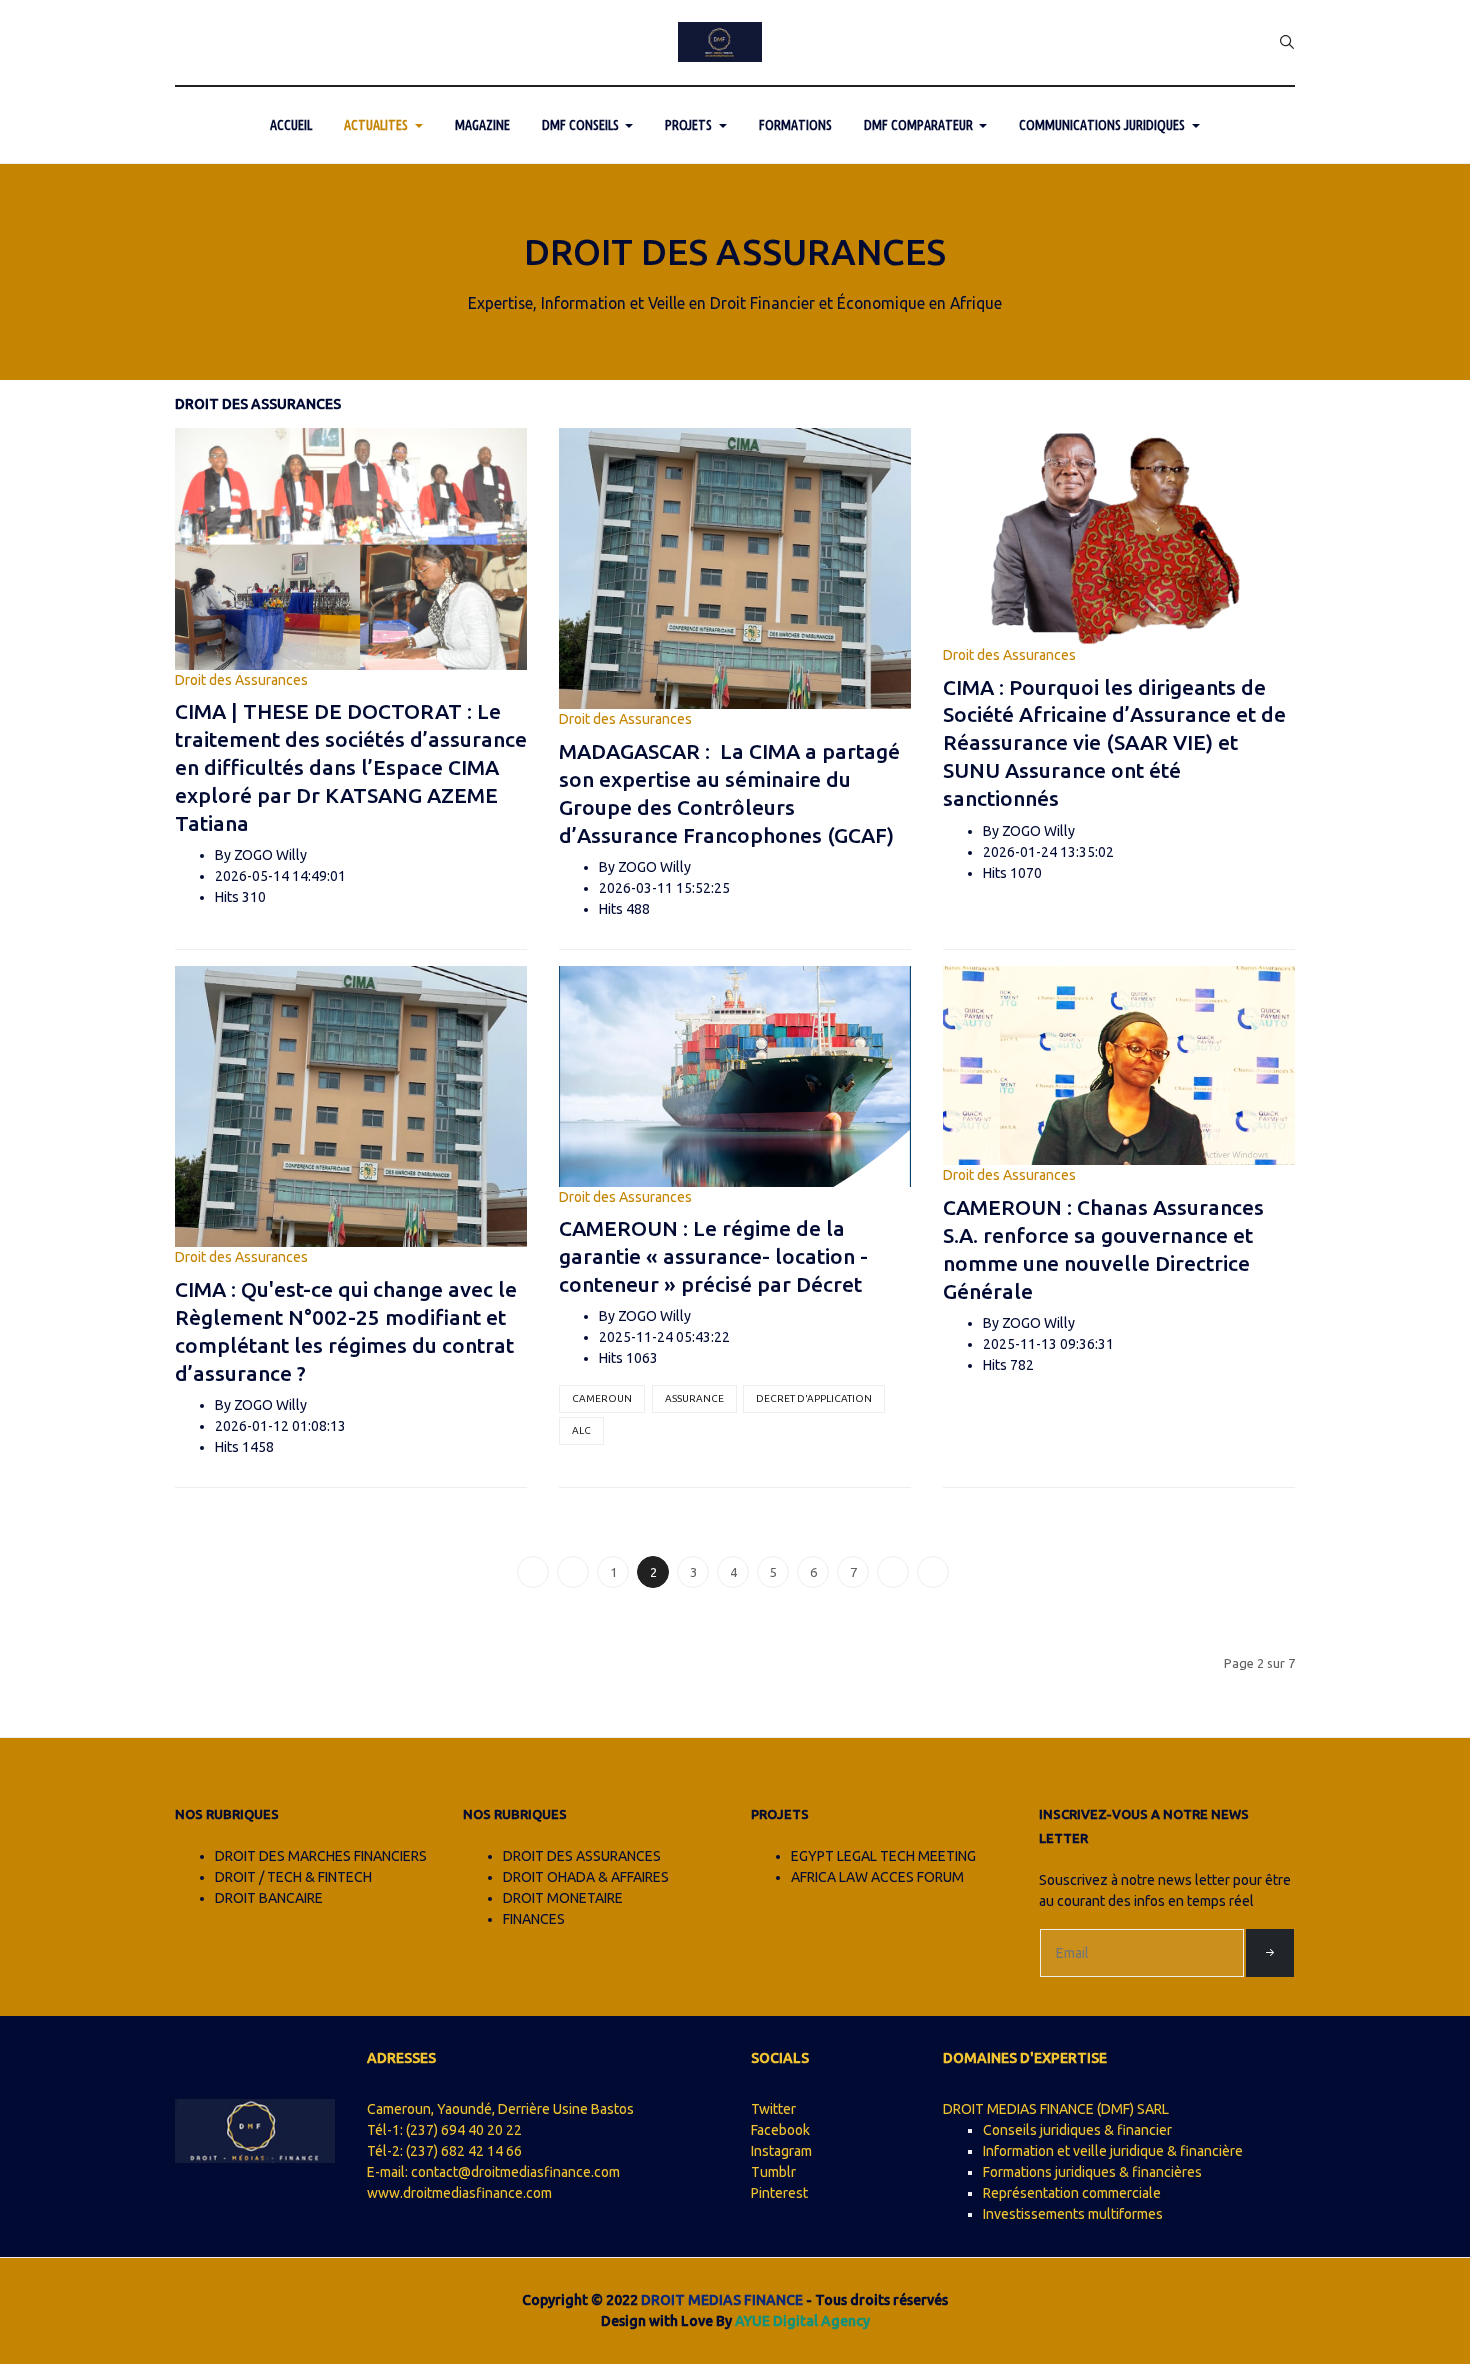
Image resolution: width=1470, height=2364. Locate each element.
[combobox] (1287, 42)
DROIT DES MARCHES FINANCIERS (321, 1856)
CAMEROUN (602, 1398)
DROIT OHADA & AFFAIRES (586, 1877)
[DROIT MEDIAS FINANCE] (720, 42)
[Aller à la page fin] (933, 1572)
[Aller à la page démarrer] (533, 1572)
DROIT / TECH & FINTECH (293, 1877)
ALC (581, 1430)
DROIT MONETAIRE (563, 1898)
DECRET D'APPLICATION (814, 1398)
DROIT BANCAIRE (269, 1898)
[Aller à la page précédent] (573, 1572)
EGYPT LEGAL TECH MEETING (883, 1856)
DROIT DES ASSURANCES (582, 1856)
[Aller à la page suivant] (893, 1572)
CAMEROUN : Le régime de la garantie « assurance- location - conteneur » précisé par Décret (713, 1256)
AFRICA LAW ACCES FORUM (877, 1877)
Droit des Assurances (241, 680)
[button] (383, 125)
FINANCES (534, 1919)
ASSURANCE (694, 1398)
